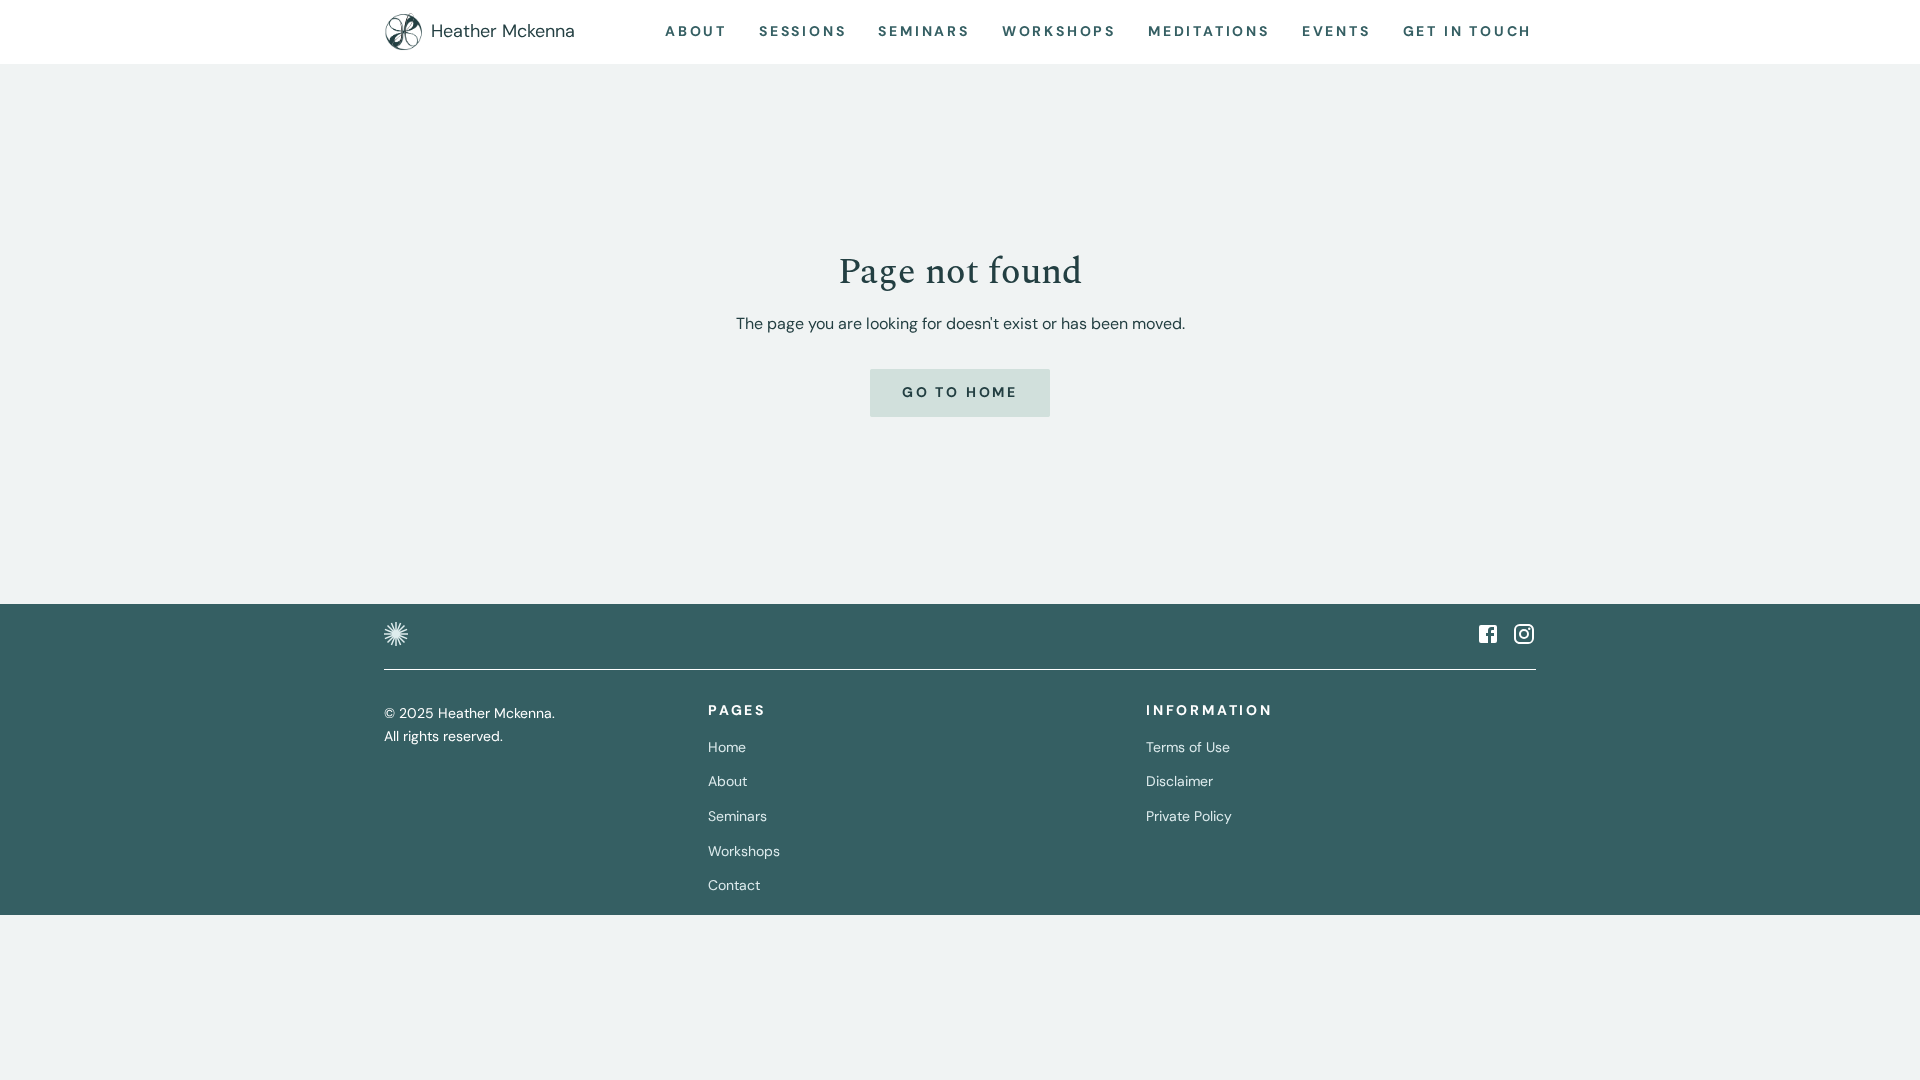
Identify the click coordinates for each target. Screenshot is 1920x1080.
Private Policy (1189, 816)
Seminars (737, 816)
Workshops (744, 851)
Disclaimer (1179, 781)
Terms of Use (1188, 747)
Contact (734, 885)
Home (727, 747)
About (727, 781)
